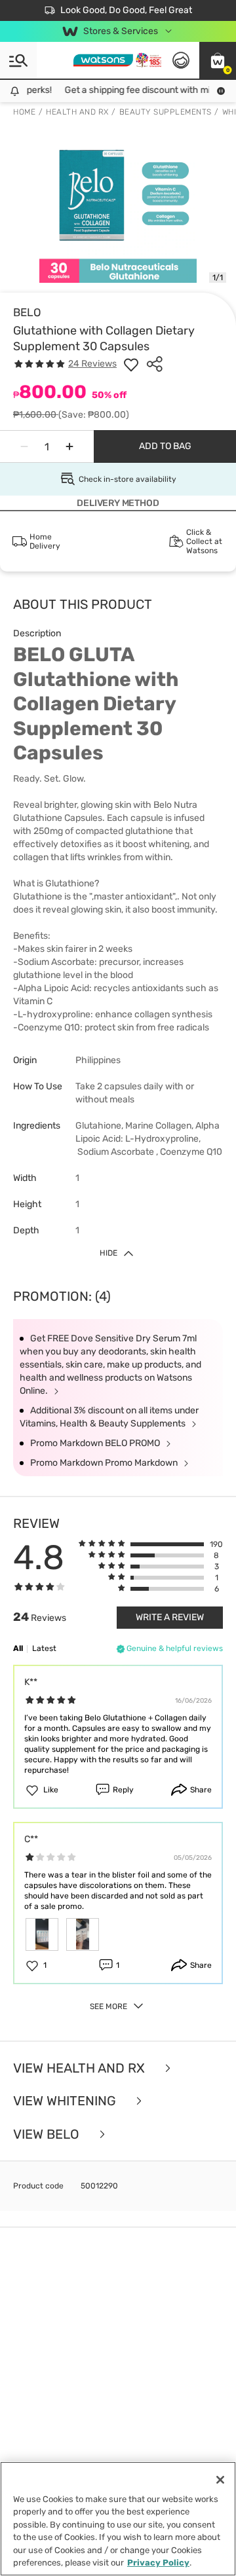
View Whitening (66, 2101)
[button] (218, 60)
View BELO (48, 2134)
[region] (118, 2519)
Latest (44, 1648)
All (18, 1648)
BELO (27, 312)
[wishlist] (131, 364)
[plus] (69, 446)
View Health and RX (81, 2068)
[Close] (220, 2480)
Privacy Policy (158, 2563)
